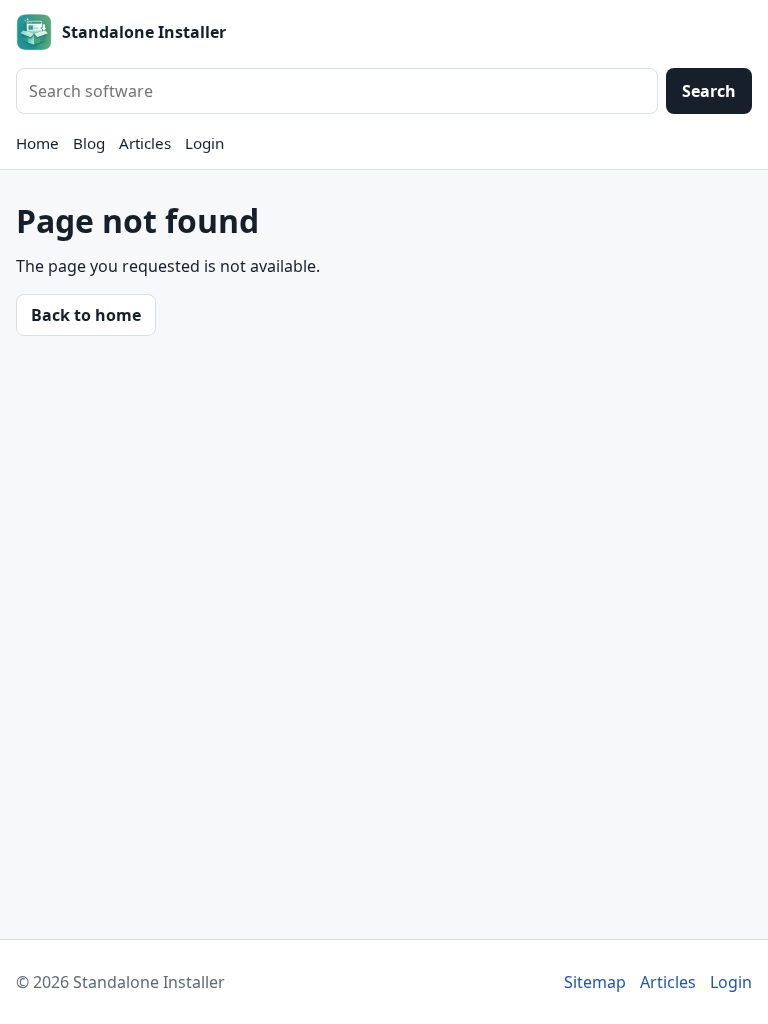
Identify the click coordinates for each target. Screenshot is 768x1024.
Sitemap (595, 982)
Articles (145, 143)
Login (204, 143)
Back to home (86, 315)
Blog (89, 143)
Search (709, 91)
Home (37, 143)
